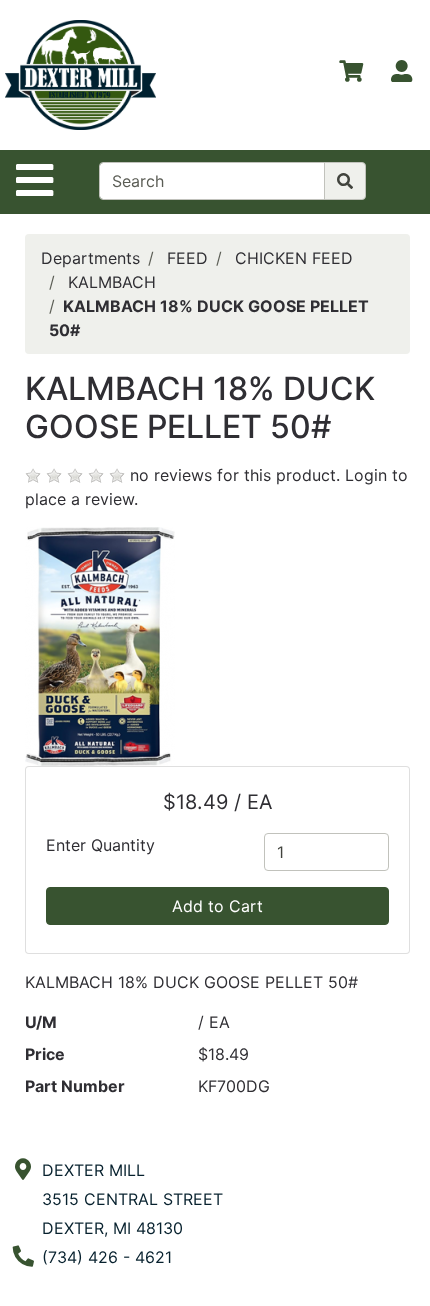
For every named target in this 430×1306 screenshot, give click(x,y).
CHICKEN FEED (294, 258)
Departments (90, 258)
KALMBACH (112, 282)
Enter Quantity (100, 845)
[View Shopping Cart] (351, 75)
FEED (187, 258)
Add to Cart (217, 906)
